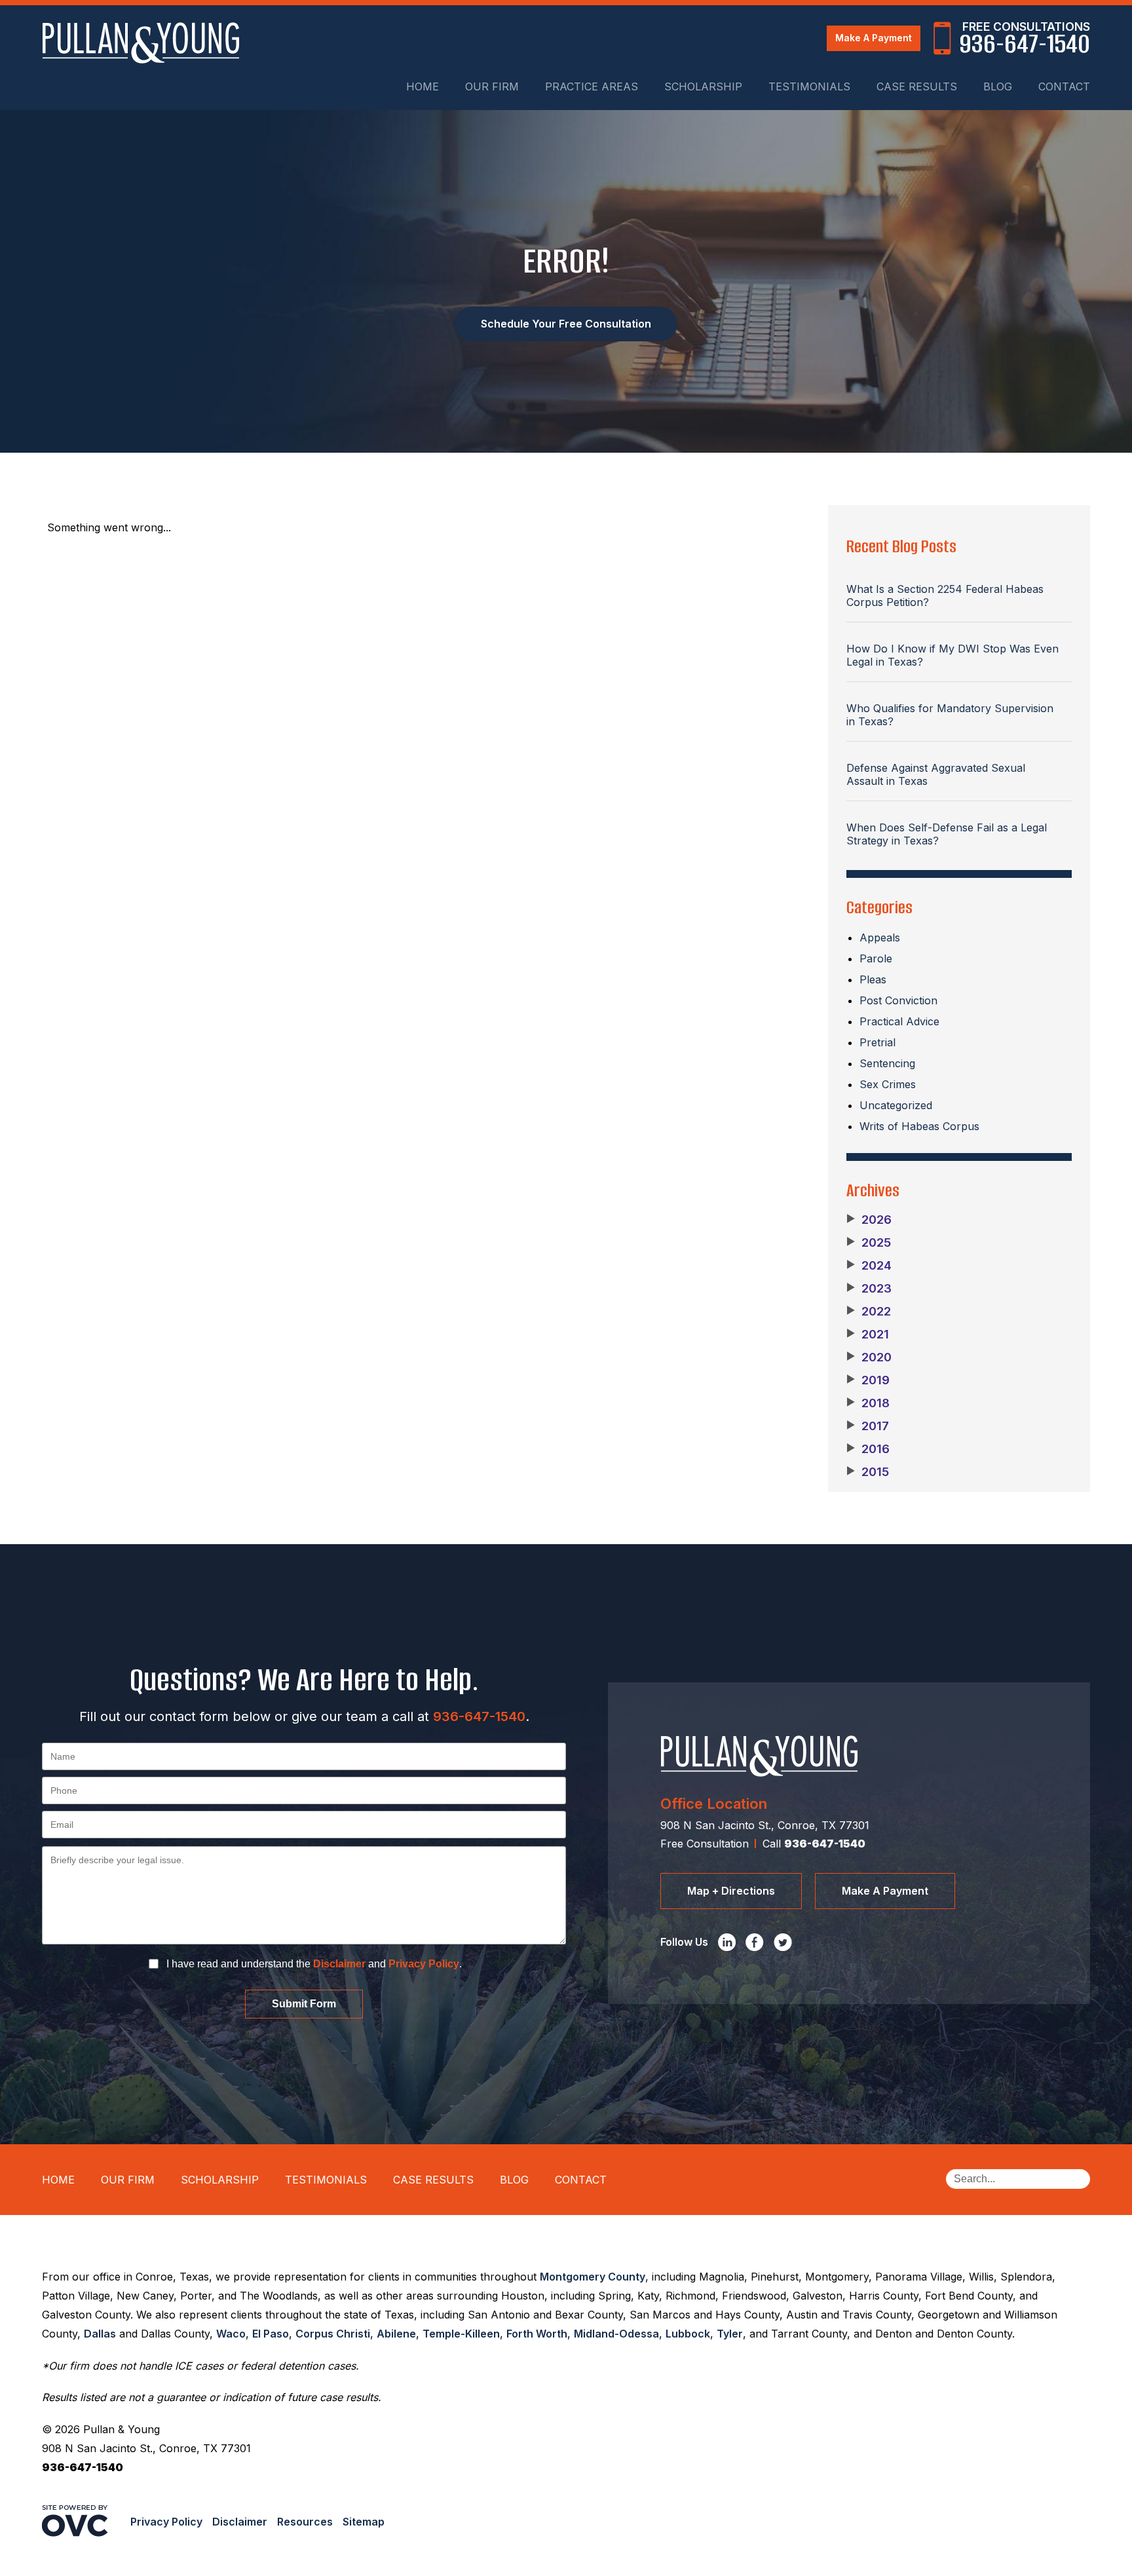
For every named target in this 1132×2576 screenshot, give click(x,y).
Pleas (873, 979)
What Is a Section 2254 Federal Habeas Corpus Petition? (945, 596)
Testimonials (809, 86)
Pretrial (877, 1042)
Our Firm (492, 86)
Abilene (396, 2334)
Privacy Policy (424, 1964)
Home (423, 86)
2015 (868, 1472)
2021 (868, 1335)
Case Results (917, 86)
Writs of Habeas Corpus (919, 1126)
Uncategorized (896, 1105)
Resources (305, 2522)
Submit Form (304, 2004)
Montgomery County (593, 2277)
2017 (868, 1426)
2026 (869, 1220)
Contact (1064, 86)
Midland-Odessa (616, 2334)
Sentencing (887, 1063)
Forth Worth (537, 2334)
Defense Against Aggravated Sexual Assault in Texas (936, 774)
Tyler (730, 2334)
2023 (869, 1289)
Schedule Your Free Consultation (566, 324)
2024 (869, 1266)
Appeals (880, 938)
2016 (868, 1449)
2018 (868, 1403)
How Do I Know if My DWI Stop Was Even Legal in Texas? (953, 655)
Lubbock (688, 2334)
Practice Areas (592, 86)
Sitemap (364, 2522)
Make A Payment (874, 38)
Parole (876, 958)
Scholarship (703, 86)
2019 (868, 1380)
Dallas (100, 2334)
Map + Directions (731, 1891)
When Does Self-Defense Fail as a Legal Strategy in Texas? (947, 834)
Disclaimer (339, 1964)
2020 (869, 1357)
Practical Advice (899, 1021)
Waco (231, 2334)
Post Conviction (898, 1000)
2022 (869, 1312)
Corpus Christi (333, 2334)
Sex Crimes (888, 1084)
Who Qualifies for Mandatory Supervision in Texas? (950, 715)
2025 (869, 1243)
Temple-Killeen (461, 2334)
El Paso (271, 2334)
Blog (998, 86)
